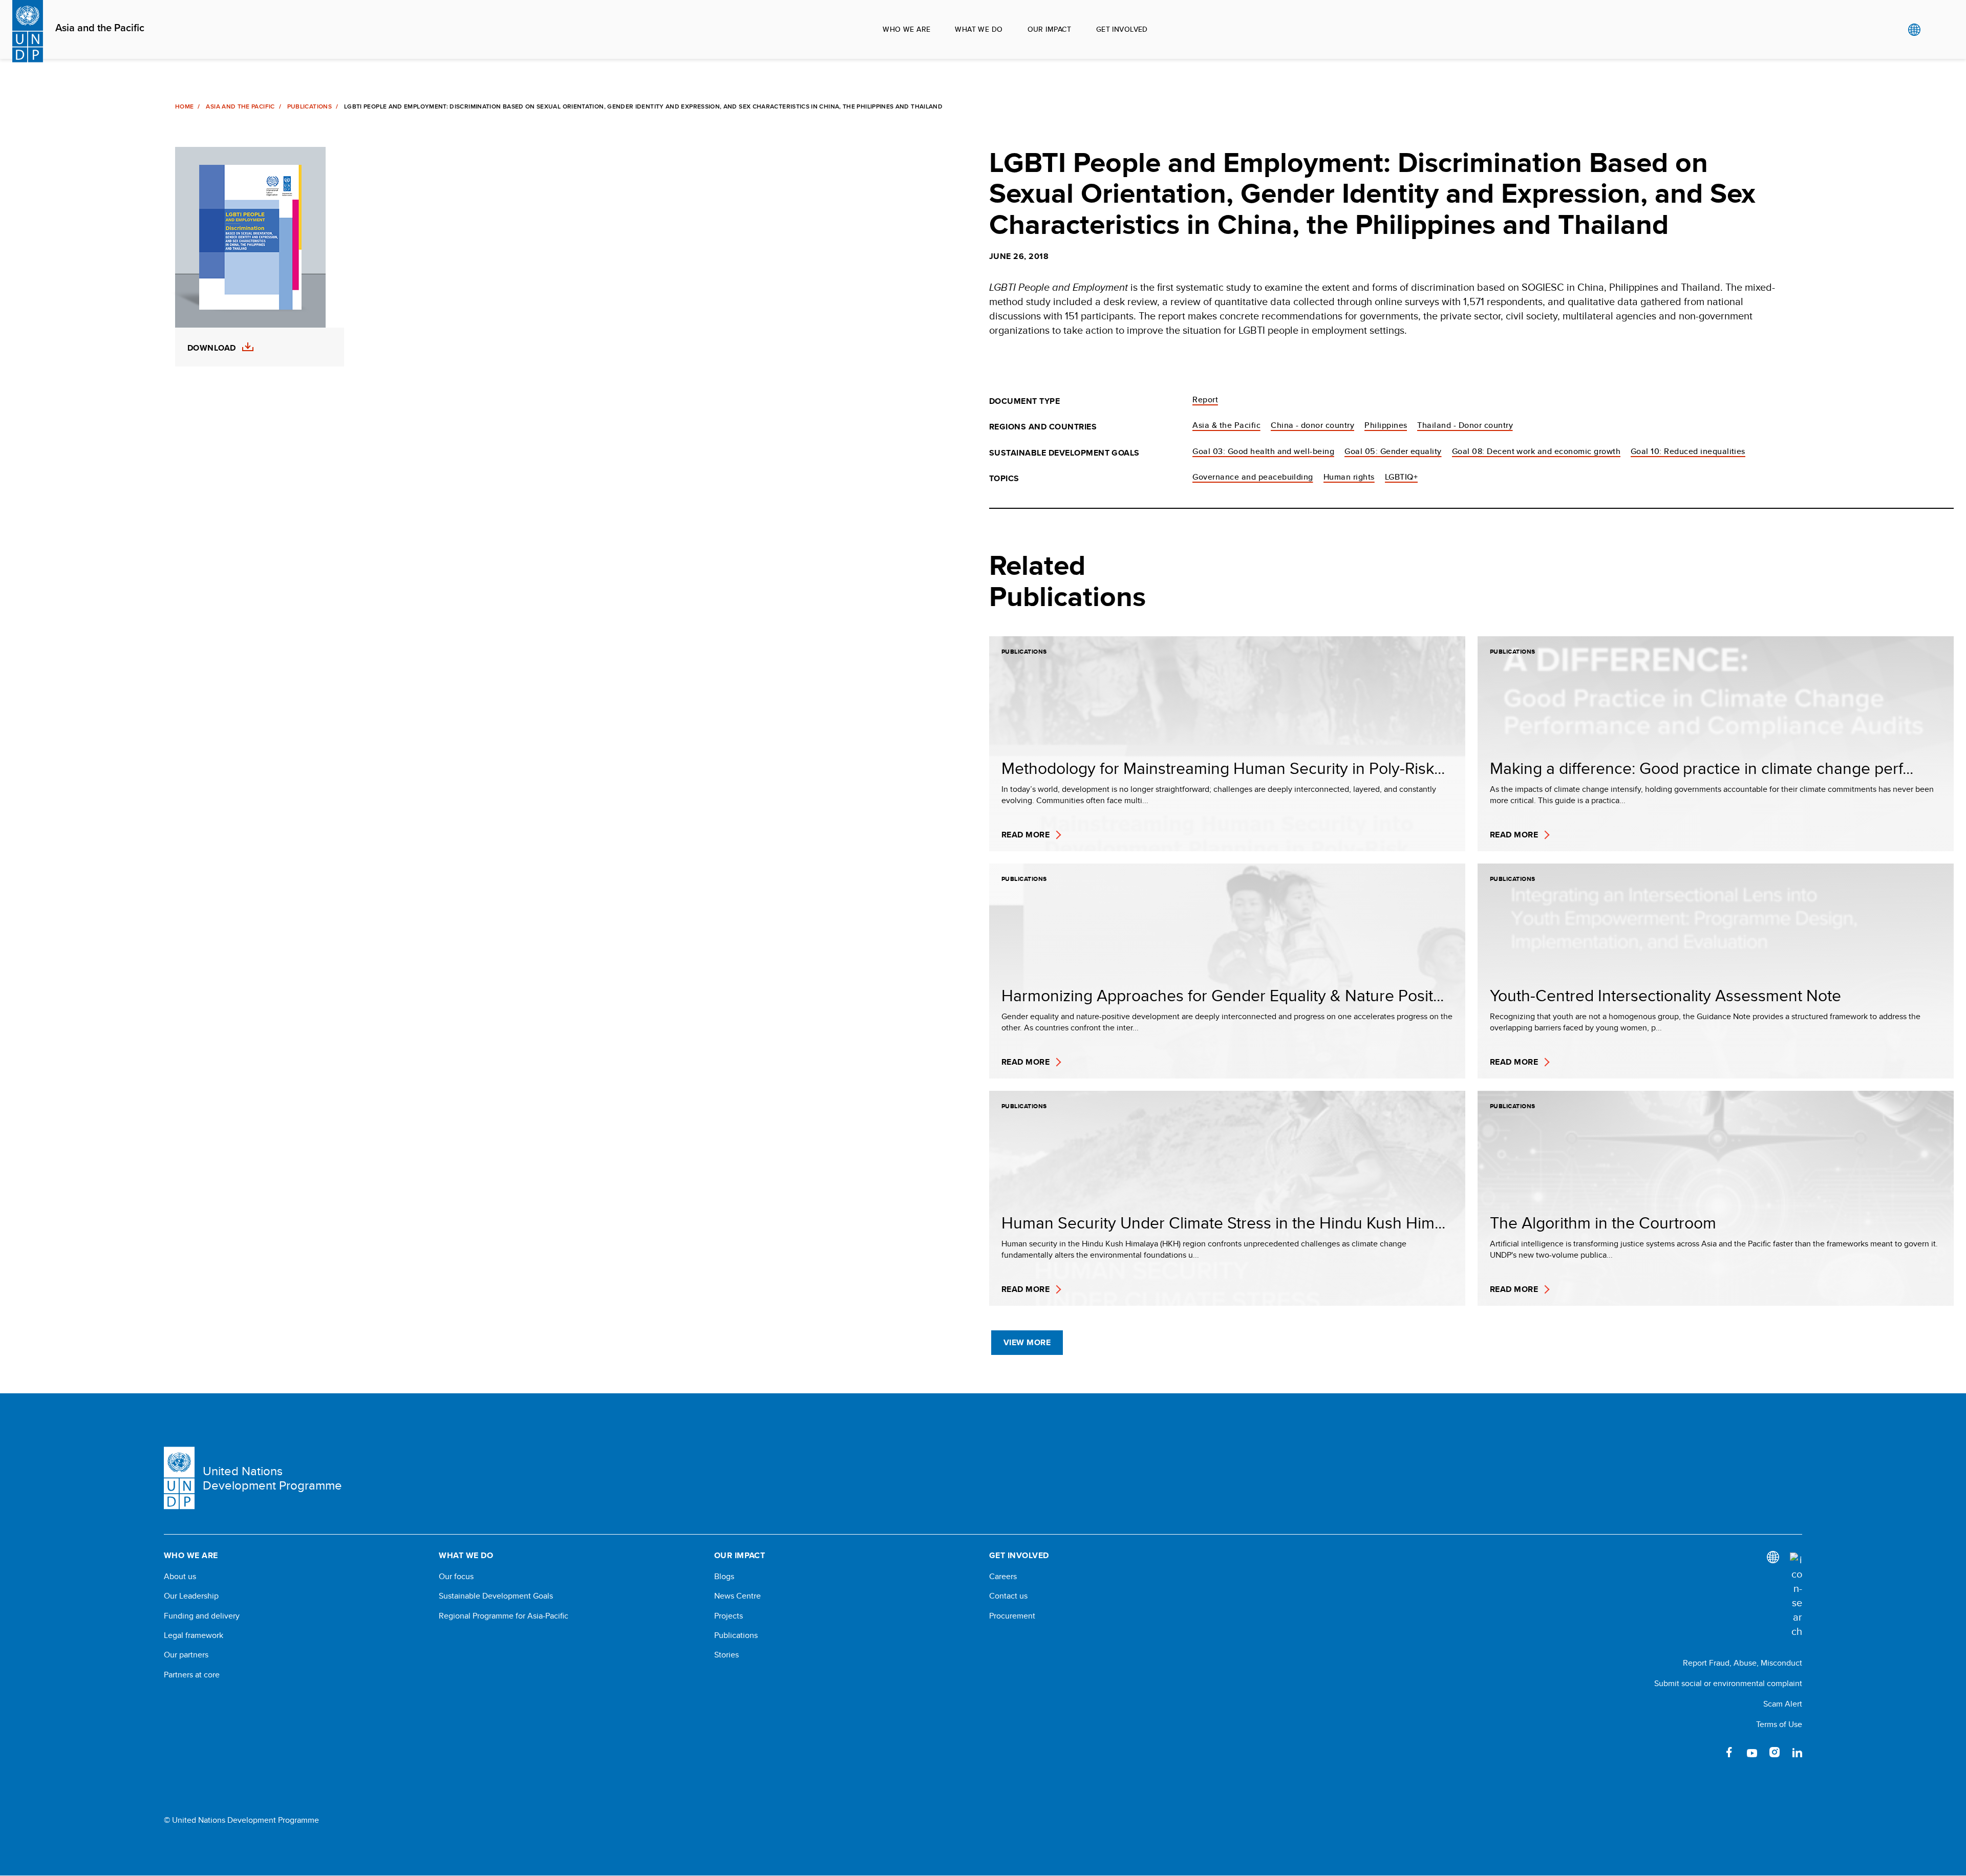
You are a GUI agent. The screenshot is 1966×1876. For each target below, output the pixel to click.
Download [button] (212, 348)
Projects (729, 1616)
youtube (1752, 1752)
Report (1205, 400)
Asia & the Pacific (1226, 425)
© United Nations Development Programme (241, 1820)
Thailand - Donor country (1465, 425)
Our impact (1050, 29)
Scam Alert (1783, 1704)
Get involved (1122, 29)
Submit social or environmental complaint (1728, 1683)
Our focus (456, 1577)
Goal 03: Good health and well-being (1263, 451)
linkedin (1797, 1752)
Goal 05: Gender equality (1393, 451)
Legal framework (194, 1635)
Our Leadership (191, 1596)
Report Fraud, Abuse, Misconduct (1743, 1663)
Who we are (906, 29)
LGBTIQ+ (1401, 477)
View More (1027, 1342)
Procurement (1012, 1616)
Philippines (1386, 425)
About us (180, 1577)
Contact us (1008, 1596)
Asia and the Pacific (100, 28)
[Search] (1796, 1595)
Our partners (186, 1655)
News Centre (738, 1596)
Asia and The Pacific (240, 106)
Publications (309, 106)
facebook (1729, 1752)
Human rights (1349, 477)
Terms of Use (1779, 1724)
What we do (979, 29)
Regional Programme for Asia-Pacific (504, 1616)
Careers (1003, 1577)
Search (1935, 30)
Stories (726, 1655)
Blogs (724, 1577)
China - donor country (1312, 425)
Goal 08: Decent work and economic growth (1536, 451)
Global (1914, 30)
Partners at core (192, 1675)
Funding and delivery (202, 1616)
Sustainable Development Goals (496, 1596)
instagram (1775, 1752)
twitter (1707, 1752)
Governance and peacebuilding (1253, 477)
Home (184, 106)
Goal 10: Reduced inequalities (1688, 451)
